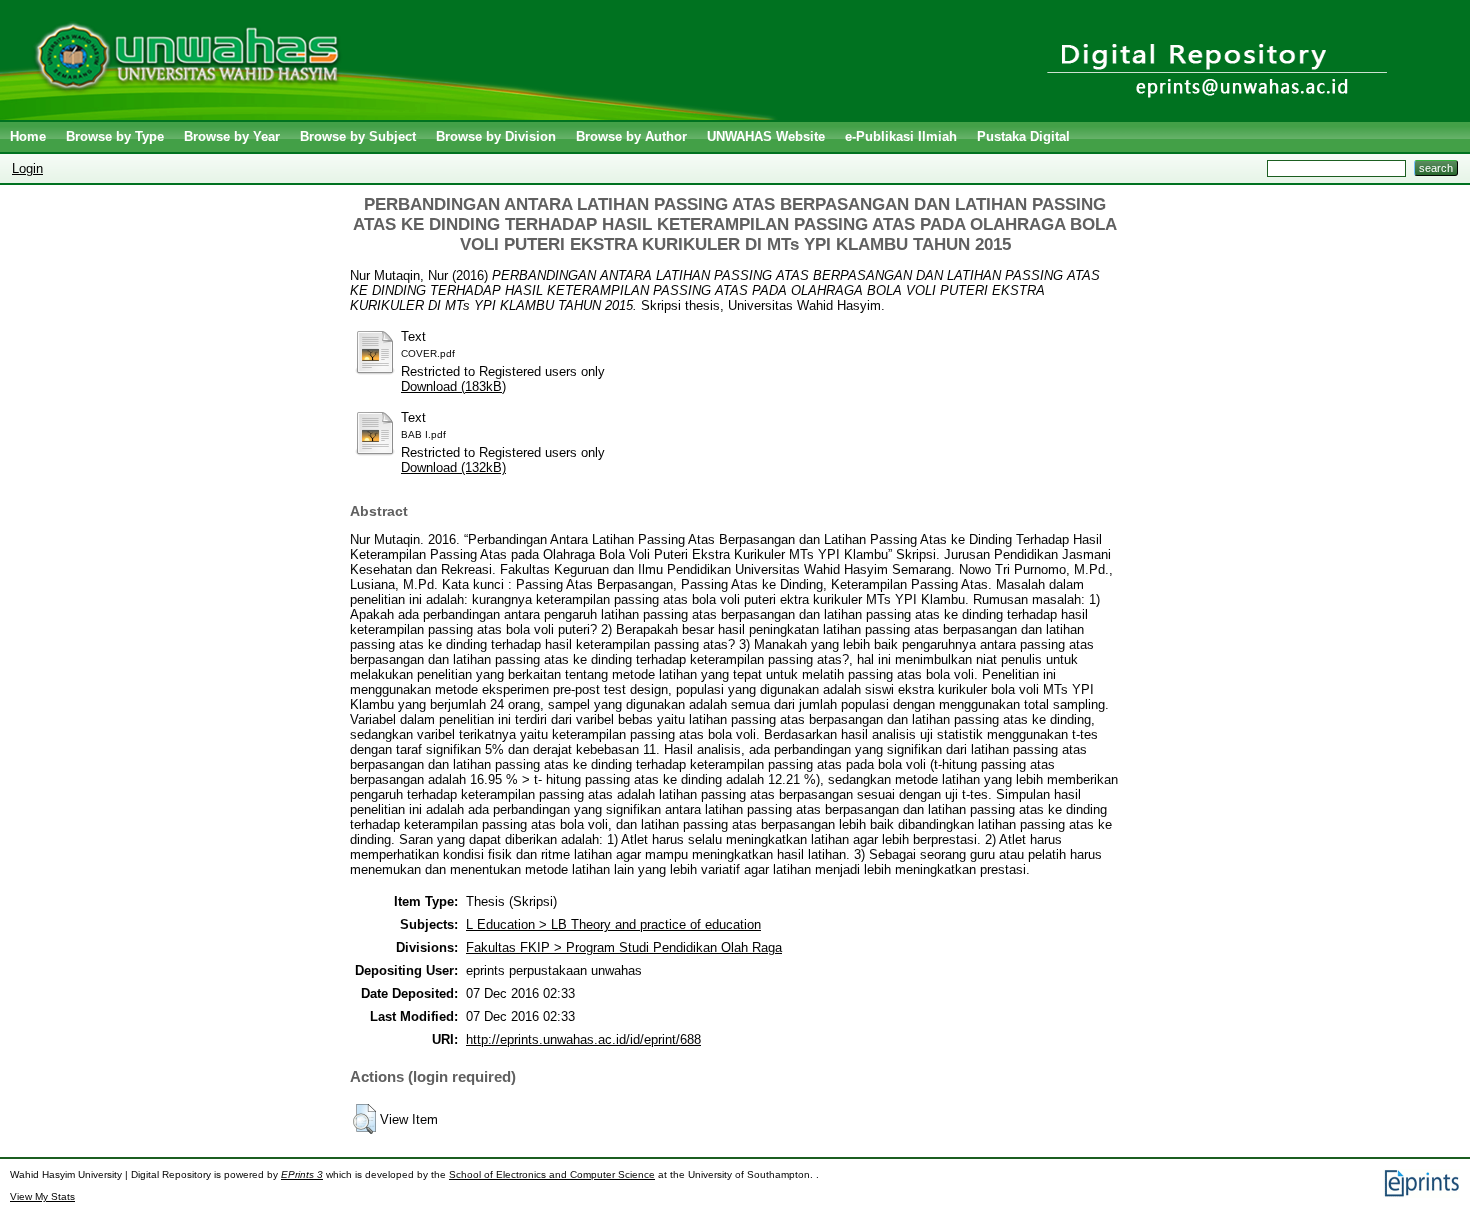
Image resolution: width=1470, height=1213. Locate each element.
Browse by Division (496, 136)
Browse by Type (115, 136)
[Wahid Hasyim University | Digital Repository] (392, 115)
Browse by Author (631, 136)
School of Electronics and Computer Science (552, 1174)
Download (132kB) (453, 467)
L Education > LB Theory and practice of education (613, 924)
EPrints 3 (302, 1174)
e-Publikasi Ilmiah (901, 136)
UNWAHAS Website (766, 136)
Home (28, 136)
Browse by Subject (358, 136)
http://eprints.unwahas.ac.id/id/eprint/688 (583, 1039)
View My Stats (42, 1196)
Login (27, 168)
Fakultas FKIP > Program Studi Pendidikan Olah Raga (624, 947)
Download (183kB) (453, 386)
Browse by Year (232, 136)
